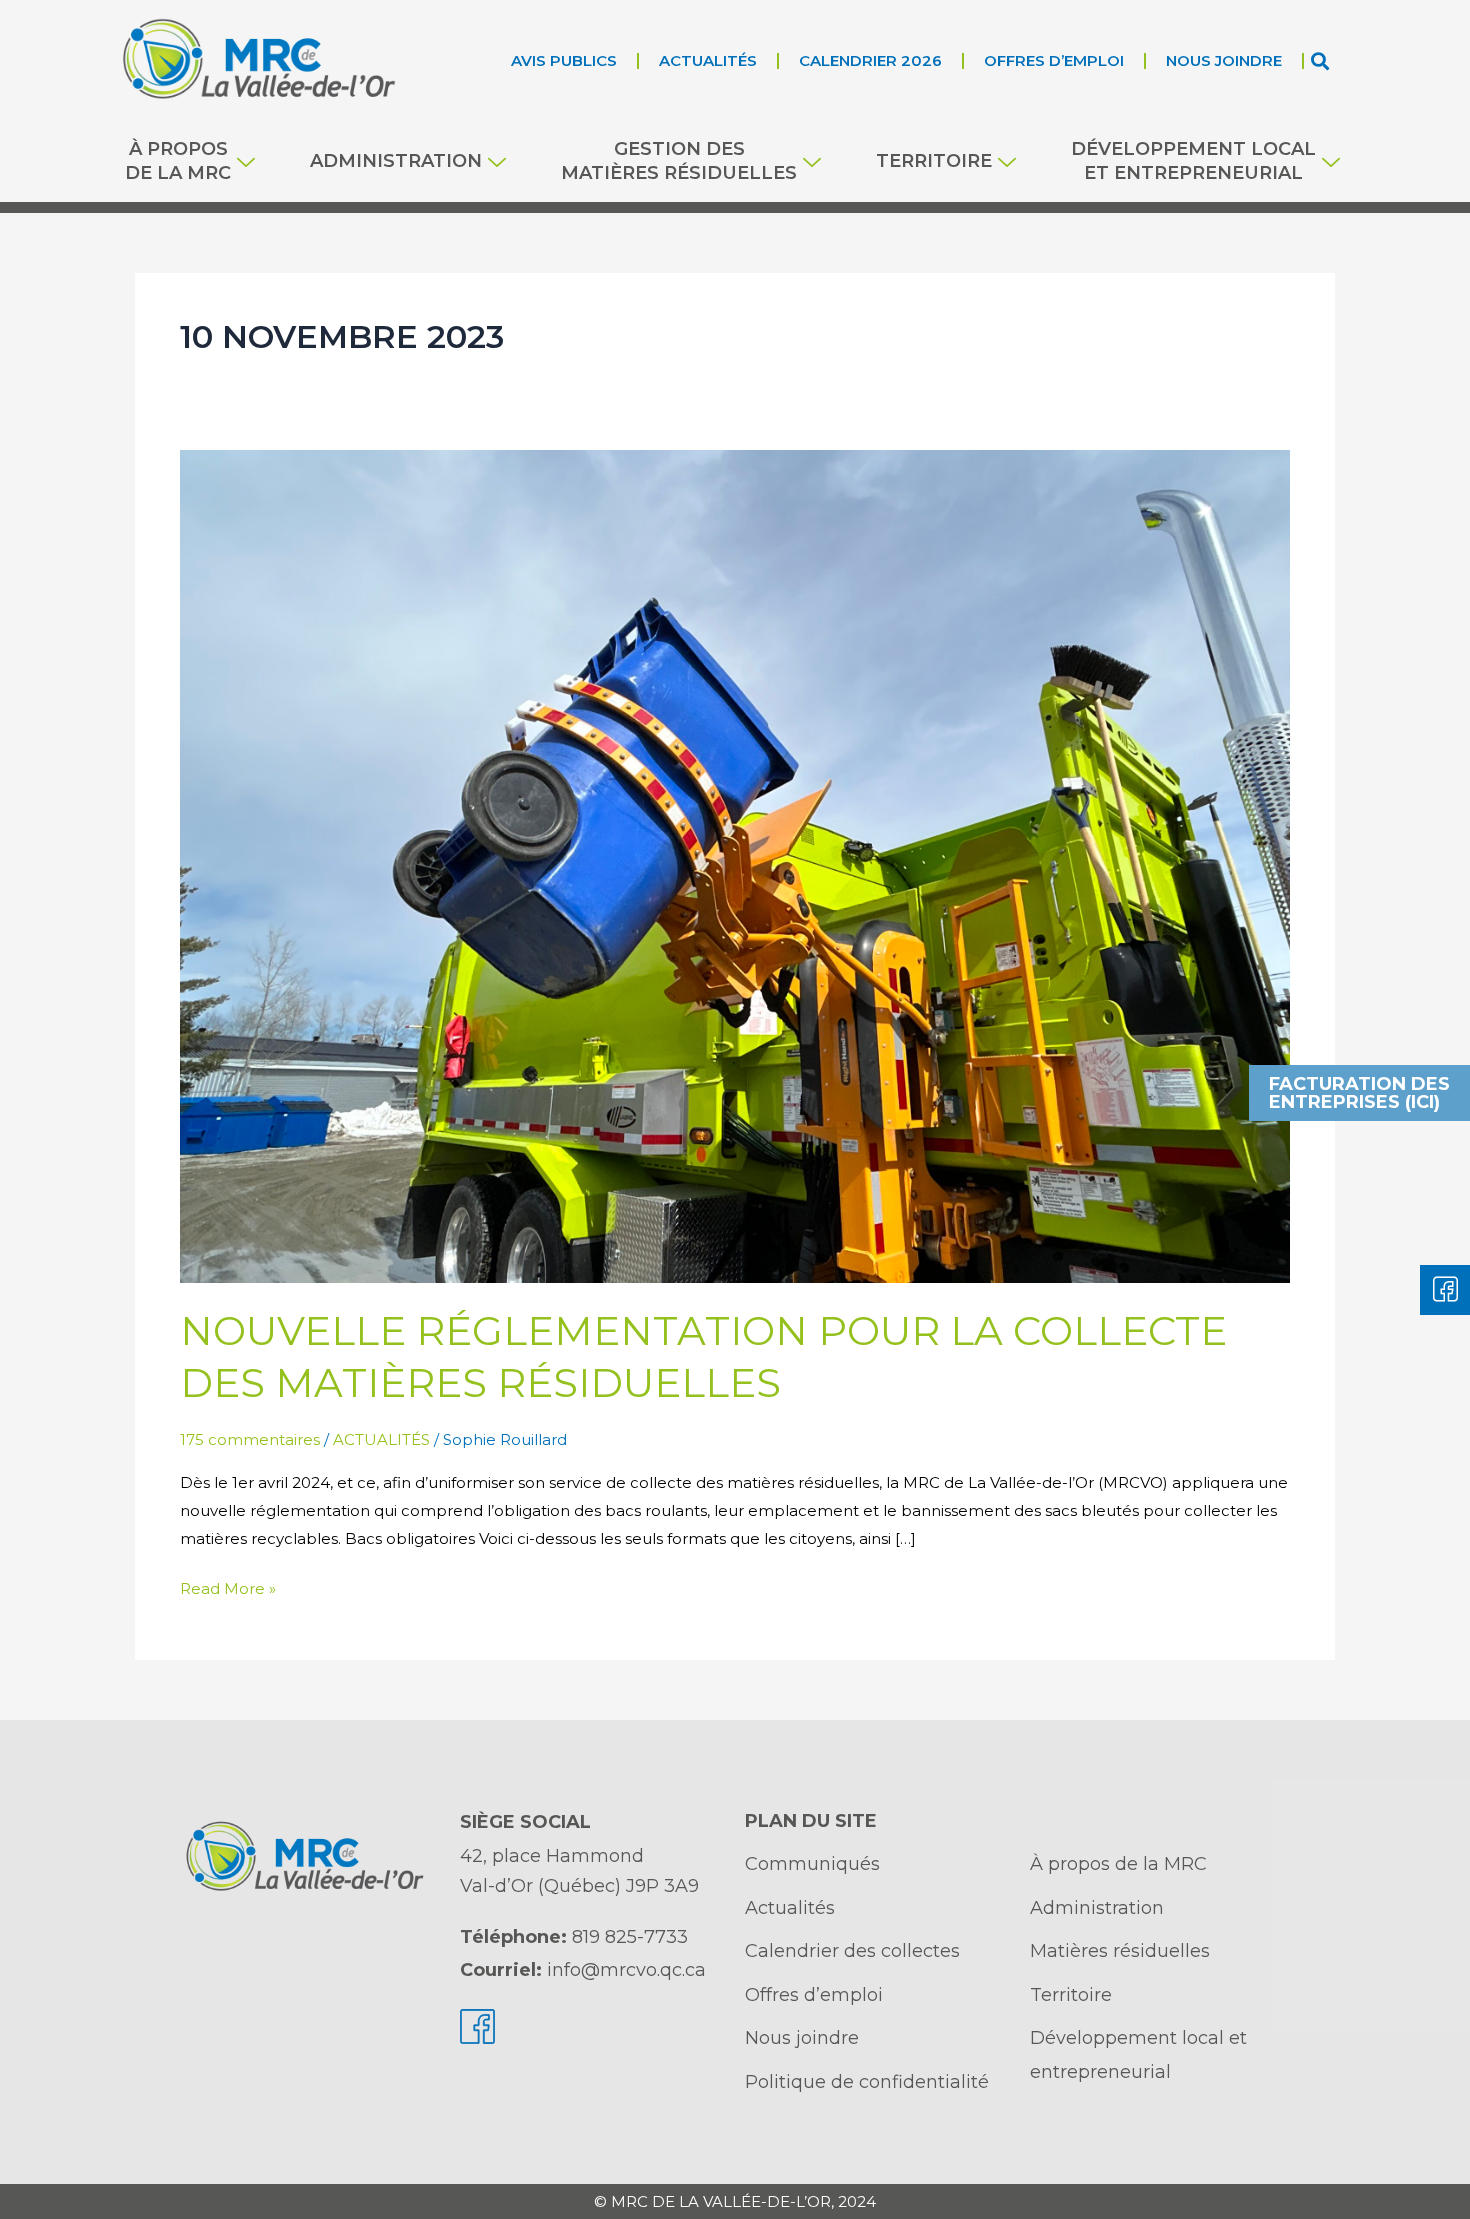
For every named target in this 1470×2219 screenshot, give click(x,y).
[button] (1320, 60)
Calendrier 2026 (870, 60)
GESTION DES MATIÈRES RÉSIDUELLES (679, 160)
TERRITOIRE (934, 161)
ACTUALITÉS (381, 1439)
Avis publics (564, 60)
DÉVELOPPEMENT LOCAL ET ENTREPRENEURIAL (1193, 160)
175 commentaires (250, 1439)
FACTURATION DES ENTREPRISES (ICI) (1359, 1093)
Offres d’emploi (1054, 60)
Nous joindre (1224, 60)
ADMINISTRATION (396, 161)
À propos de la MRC (178, 160)
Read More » (228, 1586)
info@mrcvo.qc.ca (626, 1970)
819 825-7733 (630, 1937)
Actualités (708, 60)
